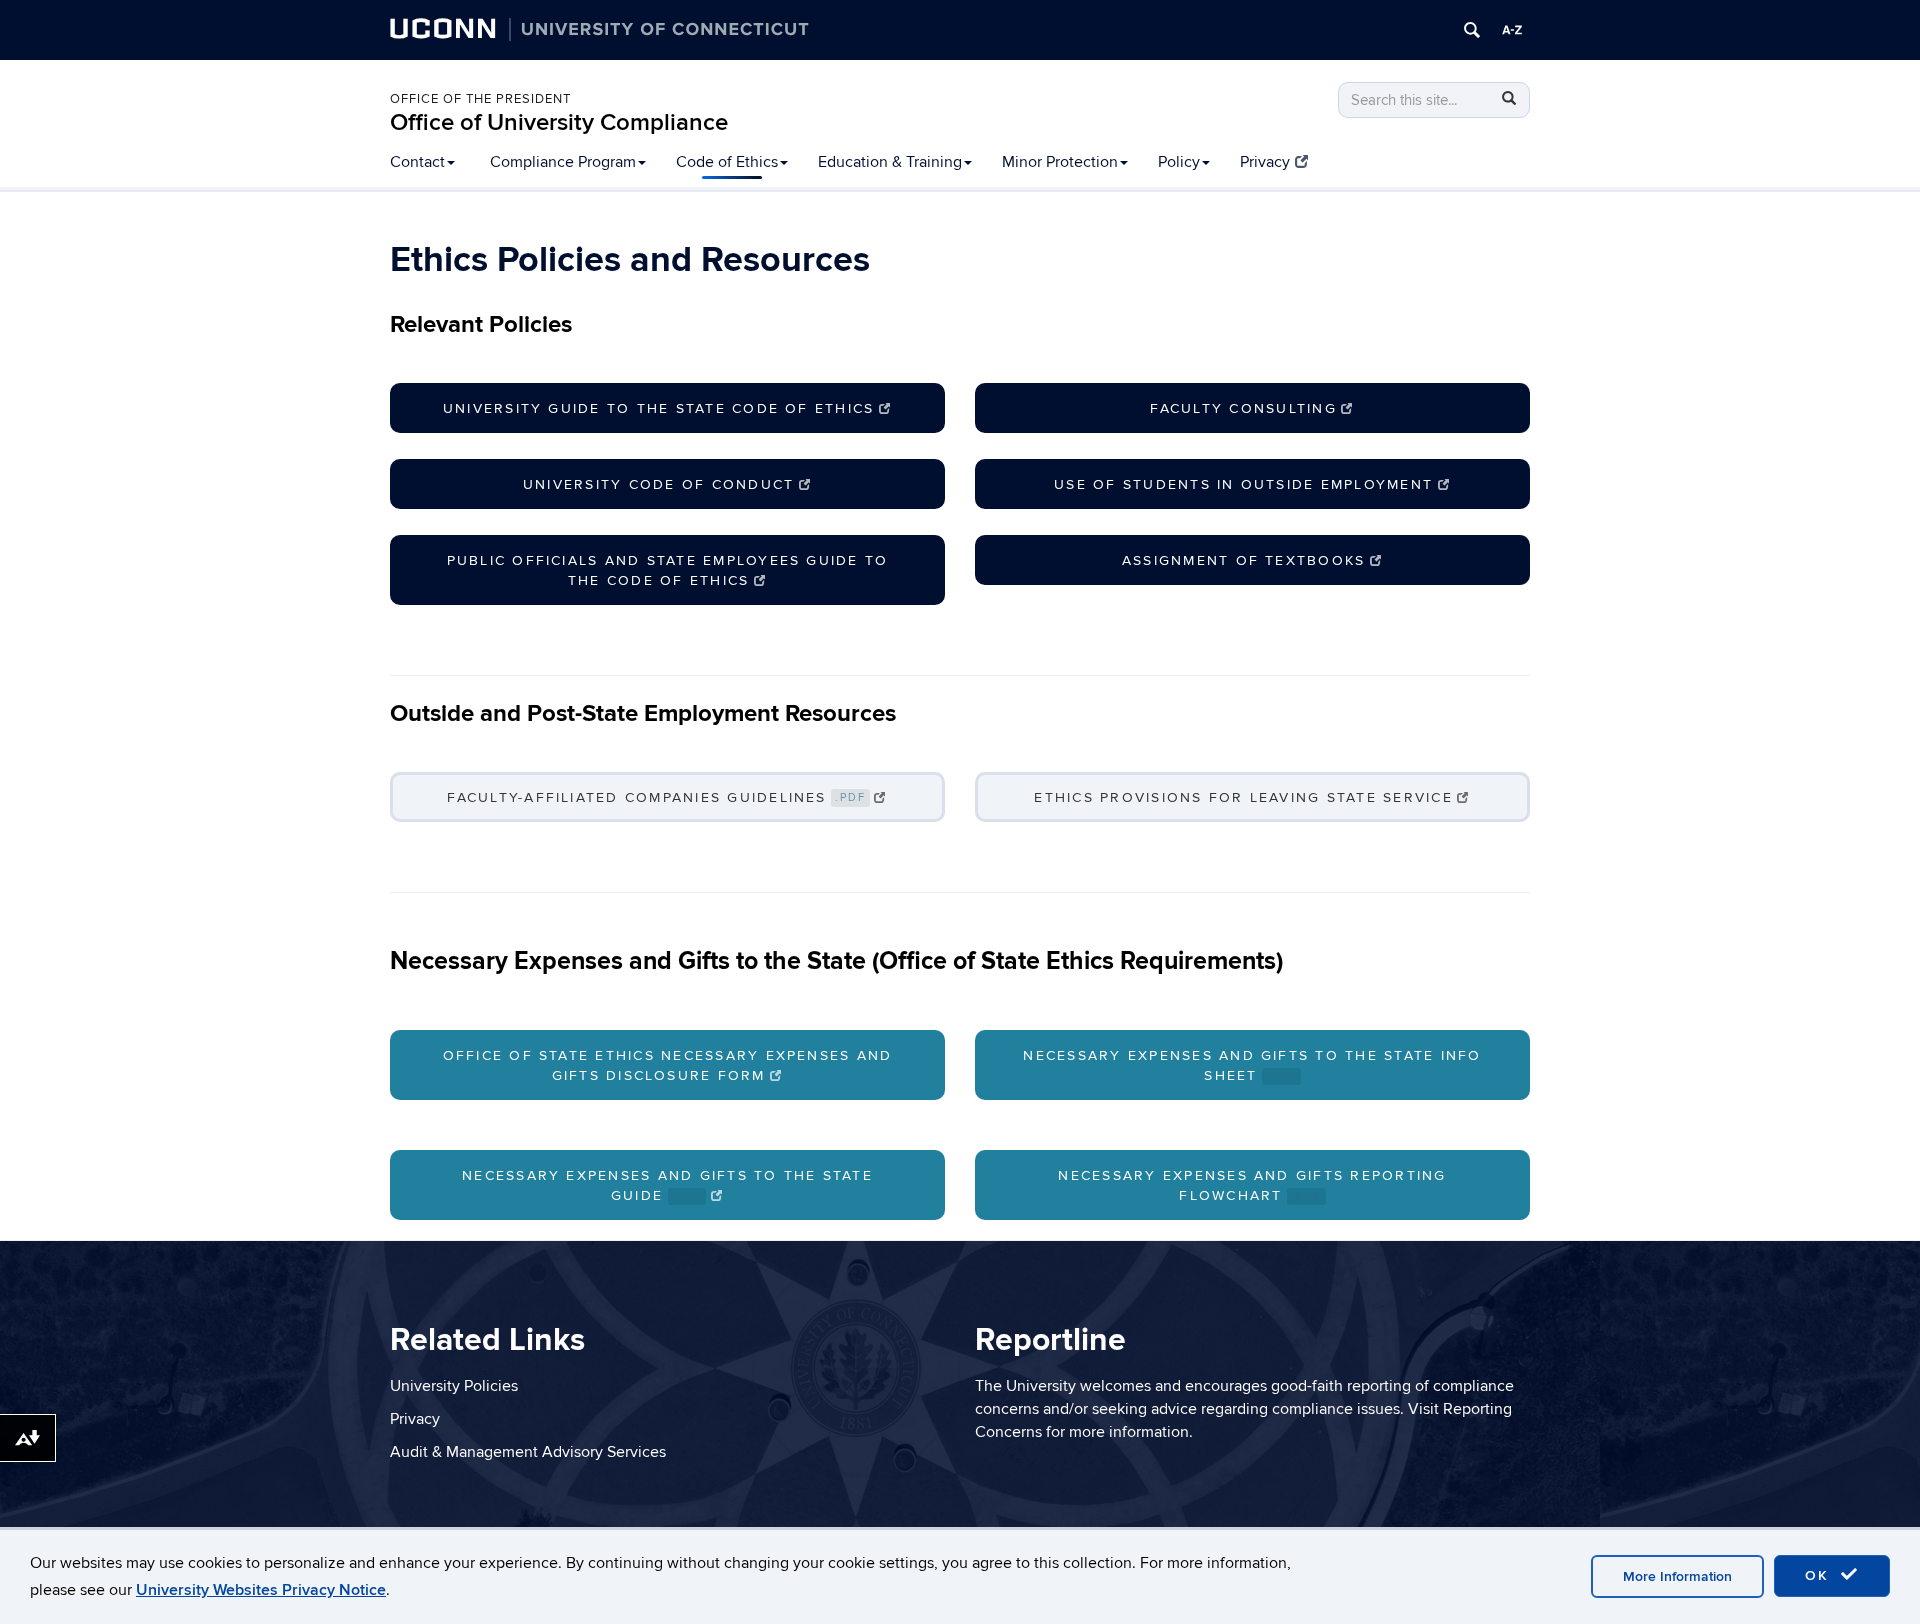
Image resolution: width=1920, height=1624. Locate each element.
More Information (1677, 1576)
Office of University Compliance (559, 122)
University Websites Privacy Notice (261, 1590)
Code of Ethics (727, 162)
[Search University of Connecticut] (1472, 30)
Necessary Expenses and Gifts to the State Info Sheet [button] (1252, 1065)
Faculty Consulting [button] (1243, 408)
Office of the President (480, 99)
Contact (417, 162)
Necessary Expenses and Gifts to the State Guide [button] (667, 1185)
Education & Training (890, 162)
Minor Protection (1060, 162)
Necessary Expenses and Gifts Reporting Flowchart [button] (1252, 1185)
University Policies (454, 1386)
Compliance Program (563, 162)
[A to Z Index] (1512, 30)
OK (1820, 1575)
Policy (1179, 162)
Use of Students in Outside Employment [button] (1243, 484)
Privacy (1265, 162)
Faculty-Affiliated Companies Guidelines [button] (656, 797)
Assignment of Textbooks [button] (1244, 560)
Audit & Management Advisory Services (528, 1452)
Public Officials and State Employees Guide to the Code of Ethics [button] (668, 570)
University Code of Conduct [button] (658, 484)
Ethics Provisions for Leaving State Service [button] (1243, 797)
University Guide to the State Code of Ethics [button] (659, 408)
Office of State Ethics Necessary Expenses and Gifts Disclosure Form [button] (668, 1065)
